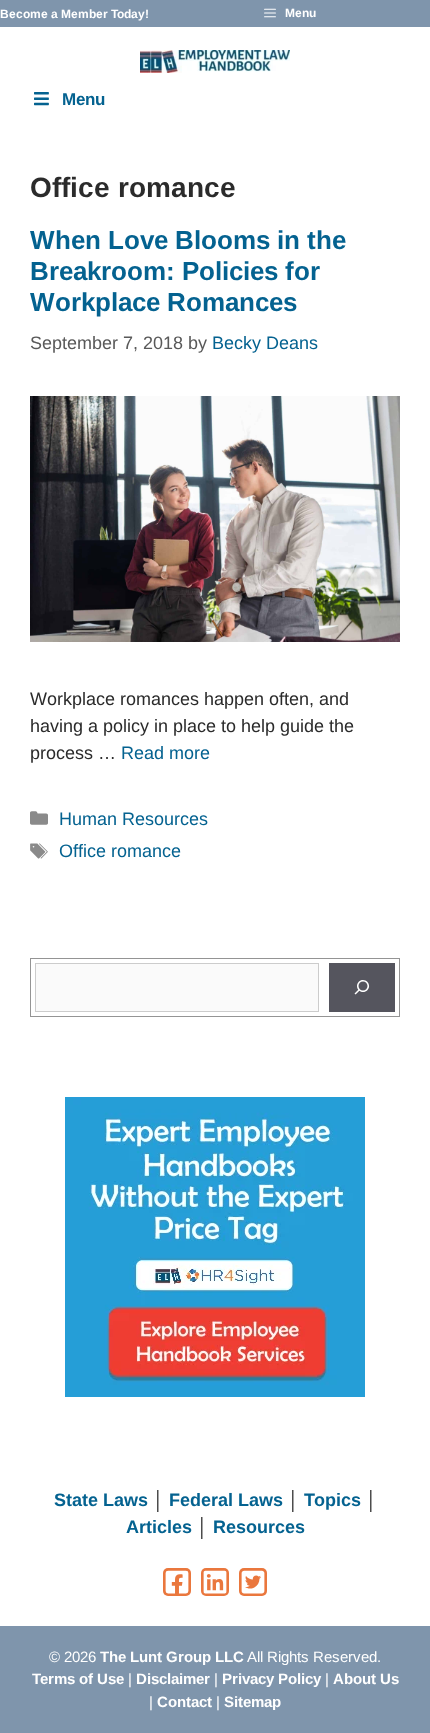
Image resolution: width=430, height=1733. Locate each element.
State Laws (101, 1500)
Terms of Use (78, 1678)
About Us (366, 1678)
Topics (332, 1500)
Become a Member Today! (74, 14)
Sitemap (252, 1701)
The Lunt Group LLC (172, 1656)
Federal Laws (226, 1500)
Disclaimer (173, 1678)
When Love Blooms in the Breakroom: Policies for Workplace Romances (188, 271)
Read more (165, 753)
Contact (184, 1701)
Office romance (120, 851)
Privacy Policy (271, 1678)
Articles (159, 1527)
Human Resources (133, 819)
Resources (259, 1527)
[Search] (362, 987)
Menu (83, 99)
